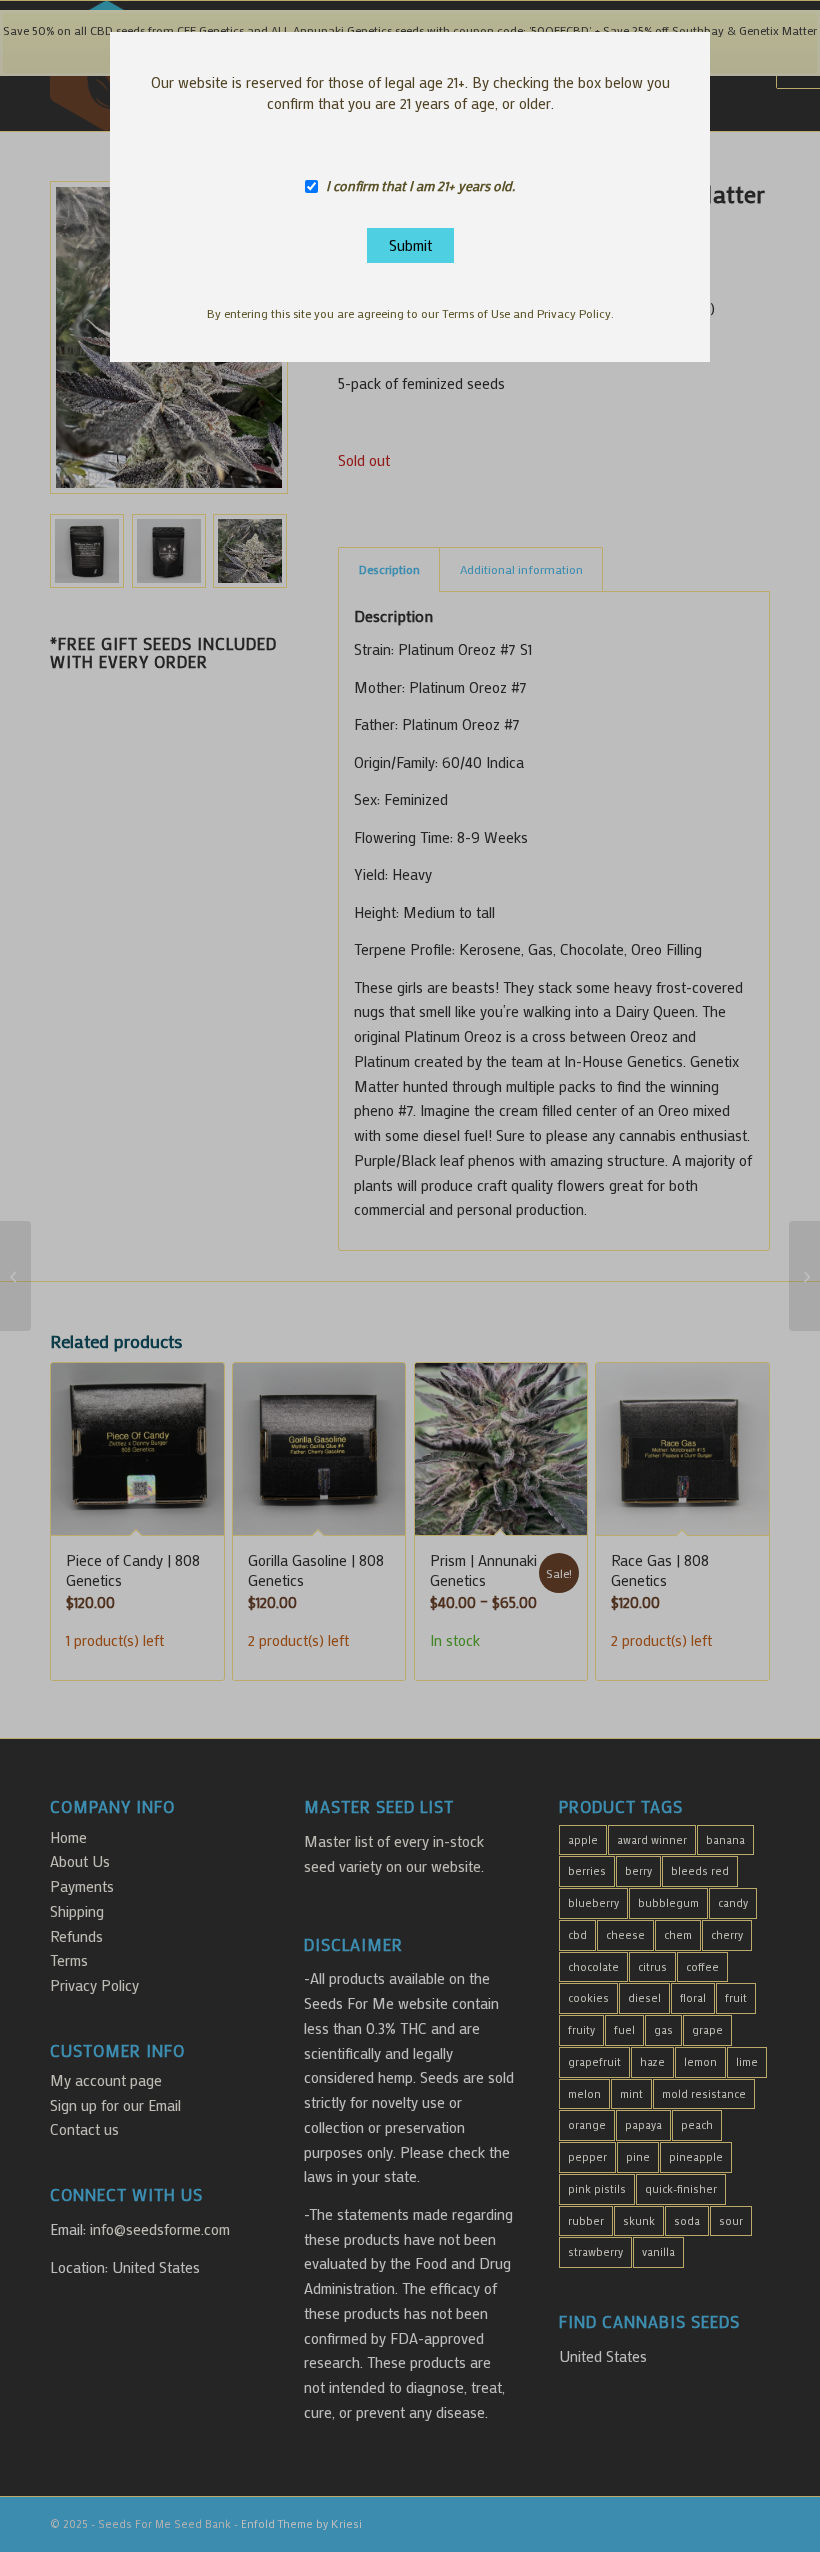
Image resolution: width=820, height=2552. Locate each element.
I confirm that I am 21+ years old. (420, 186)
